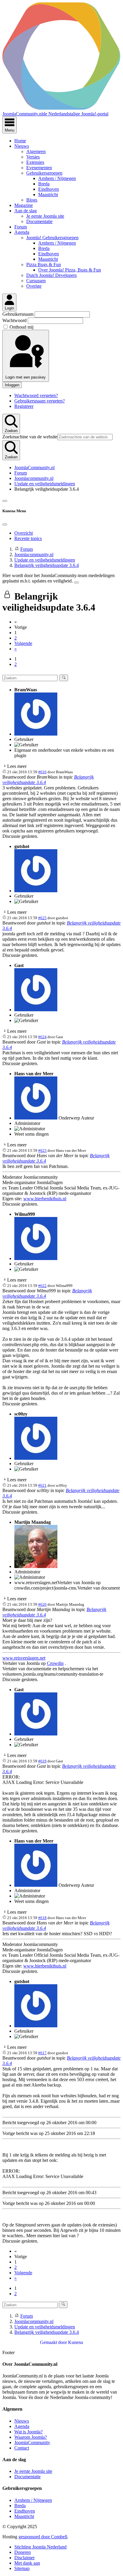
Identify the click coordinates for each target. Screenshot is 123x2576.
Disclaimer (24, 2558)
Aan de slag (26, 211)
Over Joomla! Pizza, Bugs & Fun (70, 270)
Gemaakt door (54, 2342)
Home (20, 141)
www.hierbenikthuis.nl (45, 1199)
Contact (22, 2448)
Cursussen (36, 281)
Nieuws (22, 146)
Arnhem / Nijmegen (57, 178)
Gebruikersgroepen (44, 173)
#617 (42, 2053)
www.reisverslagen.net (24, 1658)
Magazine (24, 205)
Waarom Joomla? (31, 2437)
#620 (42, 1604)
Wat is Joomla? (29, 2432)
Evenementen (39, 168)
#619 (42, 1761)
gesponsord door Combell (43, 2537)
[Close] (5, 524)
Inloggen (12, 385)
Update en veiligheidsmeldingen (45, 484)
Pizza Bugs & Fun (44, 264)
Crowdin (55, 1663)
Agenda (22, 232)
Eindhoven (49, 189)
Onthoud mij (21, 327)
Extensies (35, 162)
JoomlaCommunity (32, 2442)
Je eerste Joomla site (45, 216)
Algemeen (36, 151)
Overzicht (24, 533)
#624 (42, 1037)
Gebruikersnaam (19, 314)
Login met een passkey (26, 377)
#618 (42, 1918)
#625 (42, 918)
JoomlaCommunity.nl (34, 468)
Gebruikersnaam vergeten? (40, 401)
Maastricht (48, 195)
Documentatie (39, 221)
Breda (44, 184)
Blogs (32, 200)
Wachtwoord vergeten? (36, 395)
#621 (42, 1485)
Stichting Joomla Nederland (40, 2547)
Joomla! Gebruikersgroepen (52, 238)
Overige (34, 286)
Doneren (23, 2552)
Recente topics (28, 538)
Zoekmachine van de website (30, 437)
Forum (21, 227)
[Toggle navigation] (5, 501)
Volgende (23, 643)
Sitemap (22, 2568)
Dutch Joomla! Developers (51, 275)
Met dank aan (27, 2563)
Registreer (24, 406)
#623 (42, 1150)
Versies (33, 157)
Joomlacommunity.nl (34, 478)
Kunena (76, 2342)
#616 (42, 772)
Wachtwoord (15, 320)
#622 (42, 1286)
